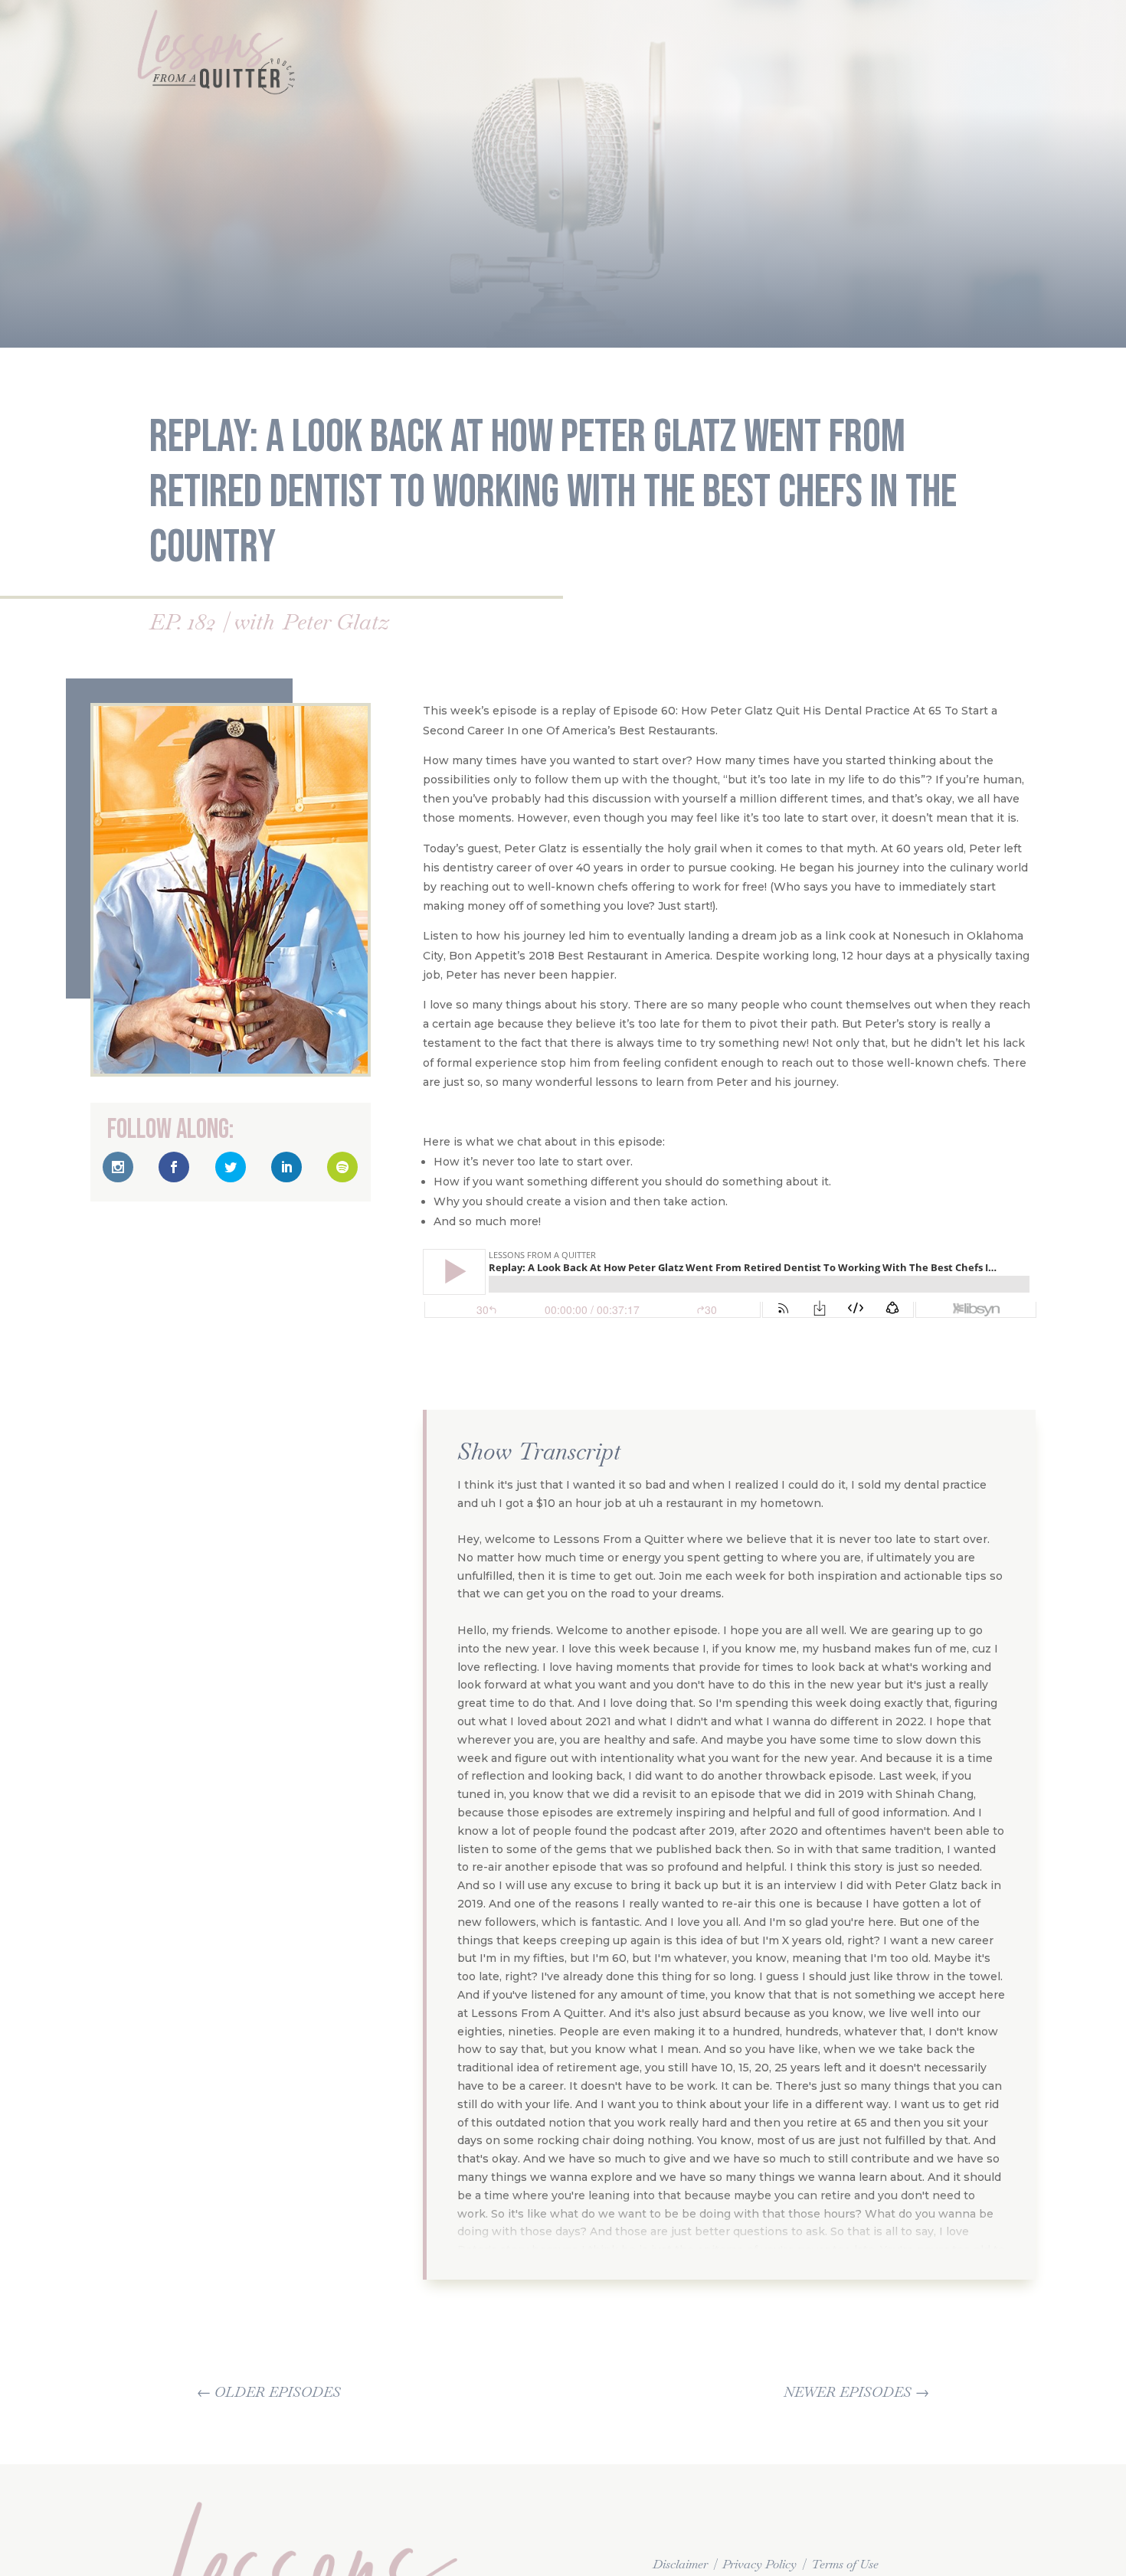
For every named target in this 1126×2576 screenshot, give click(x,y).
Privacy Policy (759, 2564)
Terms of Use (845, 2564)
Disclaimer (680, 2564)
